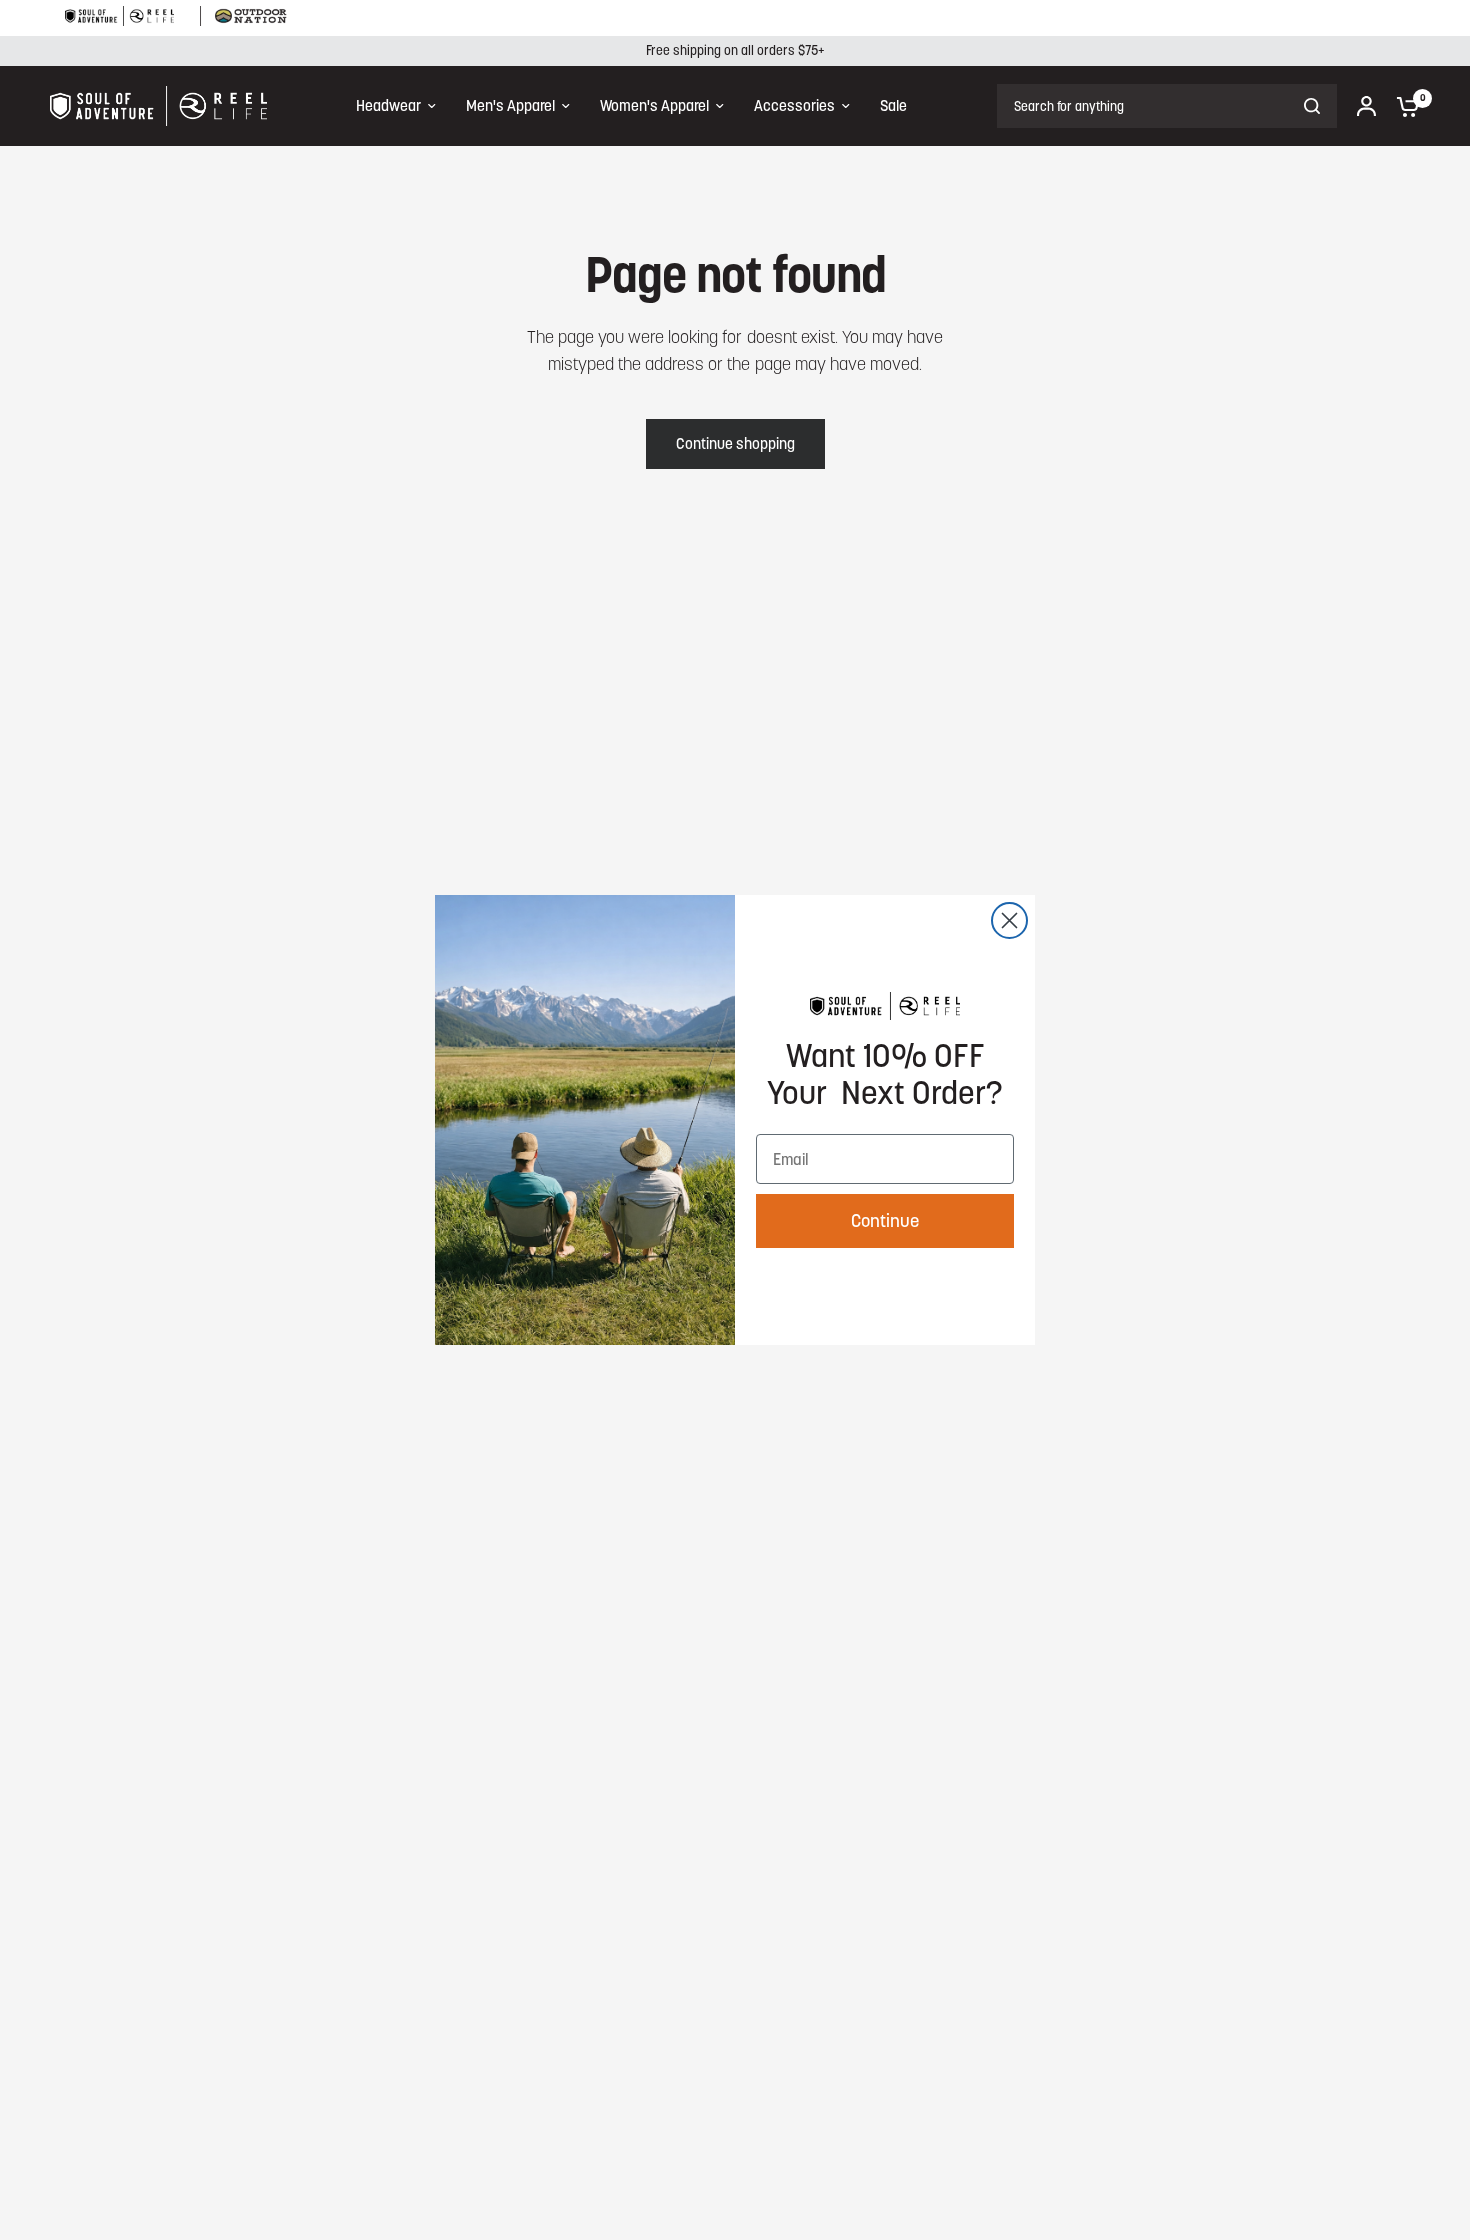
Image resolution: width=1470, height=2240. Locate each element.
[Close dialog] (1009, 920)
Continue (885, 1220)
